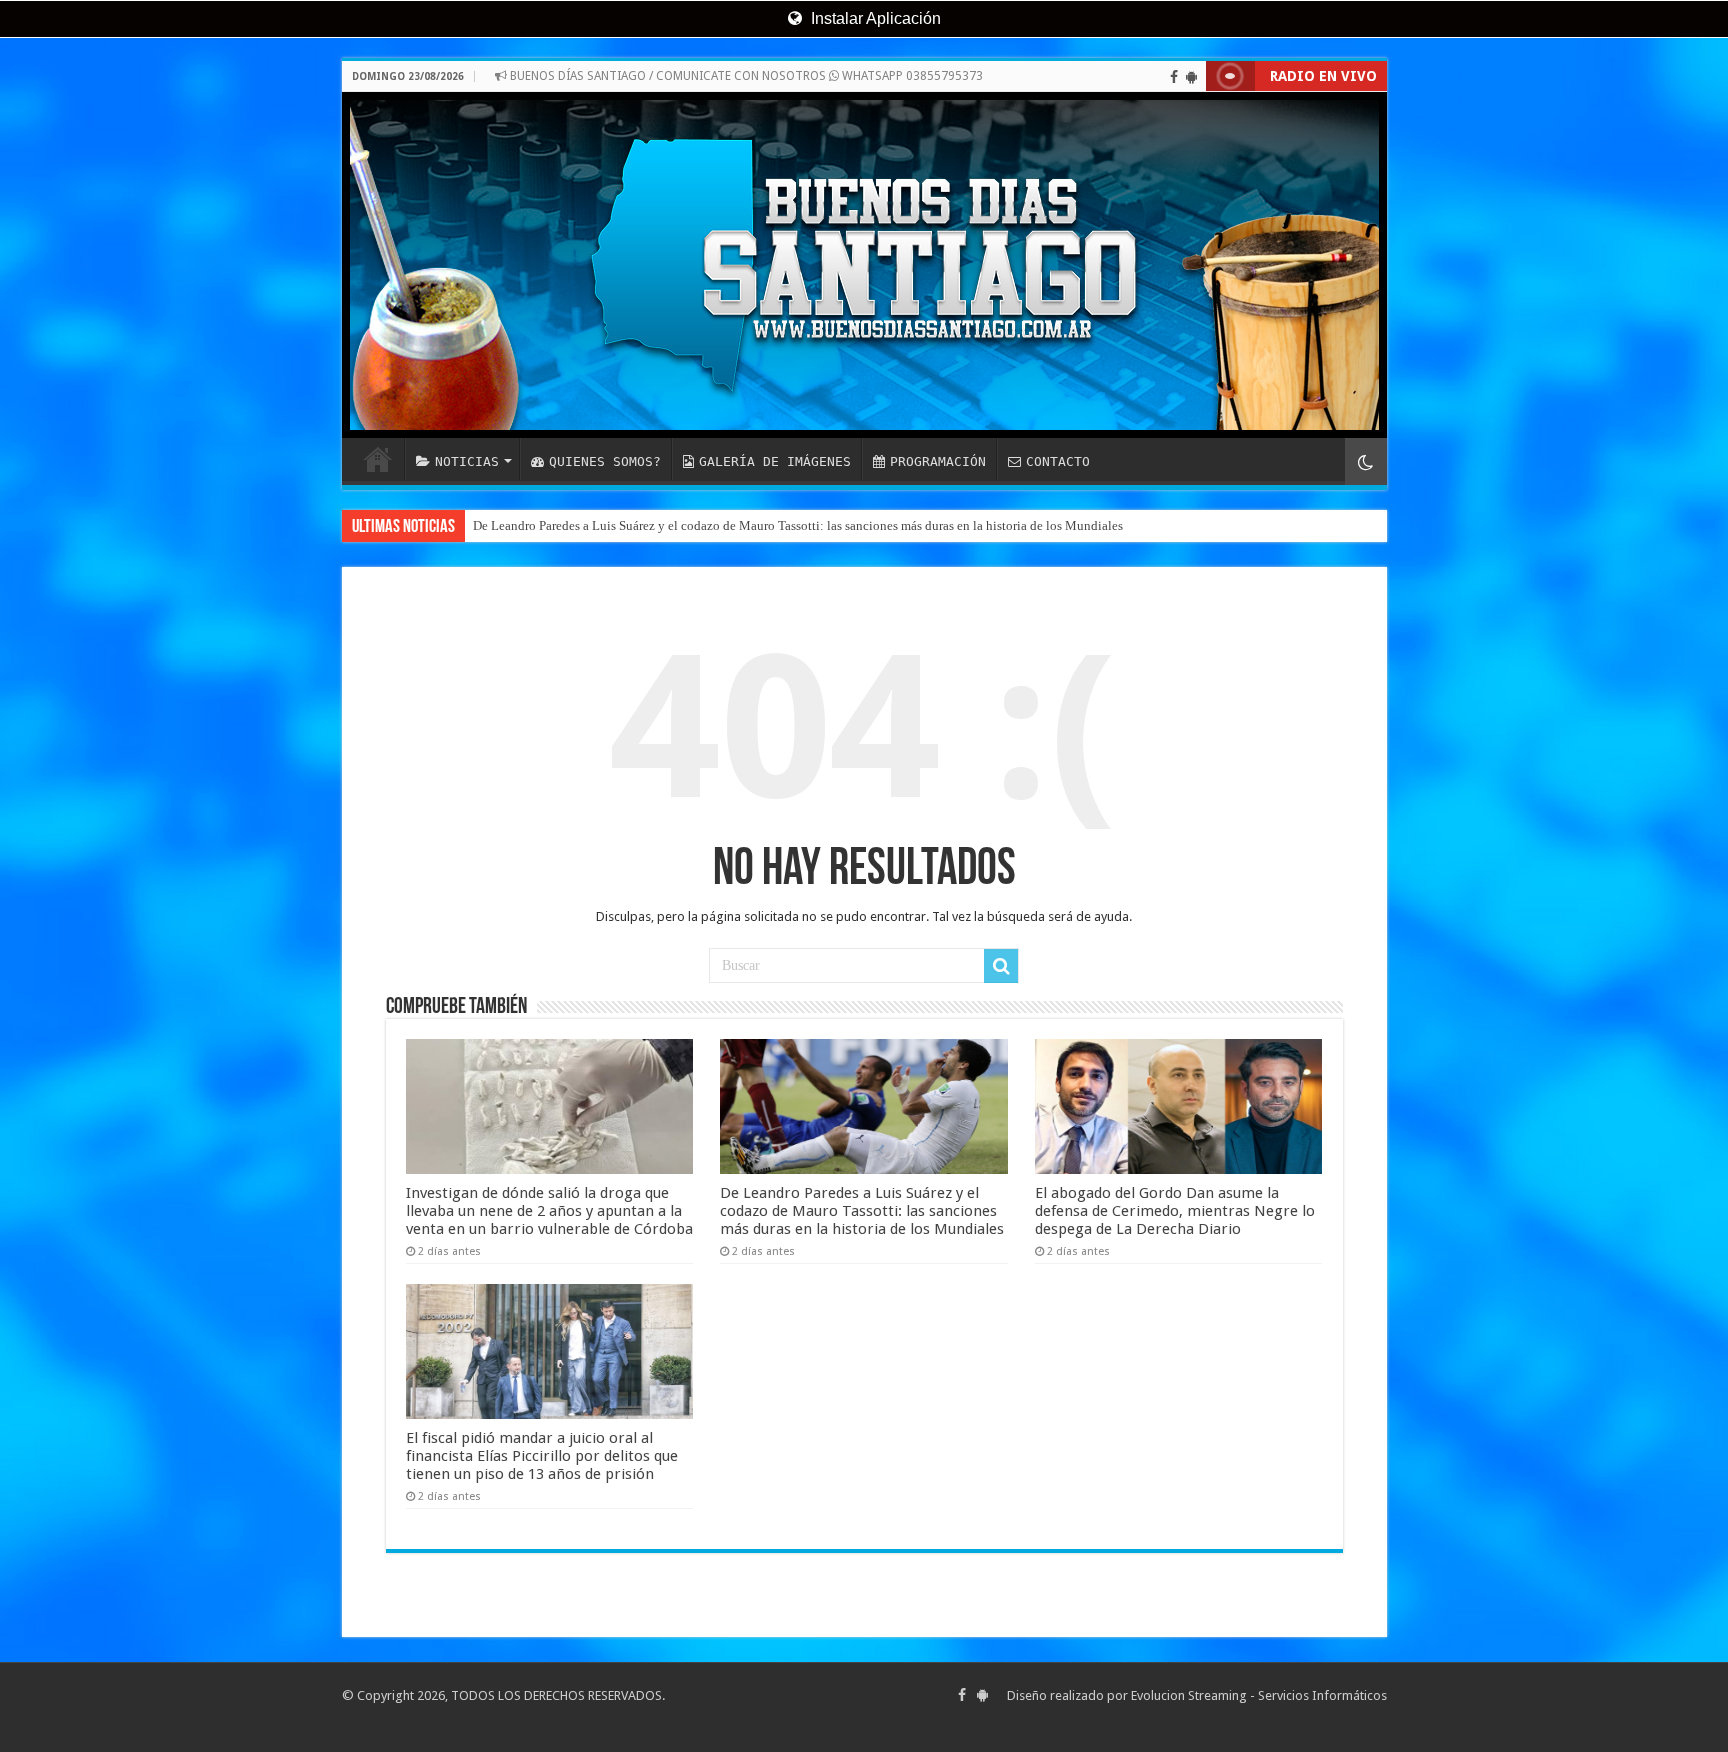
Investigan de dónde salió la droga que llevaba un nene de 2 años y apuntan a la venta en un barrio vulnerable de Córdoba (549, 1211)
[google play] (1191, 77)
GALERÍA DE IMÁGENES (775, 461)
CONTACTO (1058, 461)
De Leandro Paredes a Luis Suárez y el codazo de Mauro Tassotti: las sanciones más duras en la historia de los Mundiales (798, 525)
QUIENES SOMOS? (605, 461)
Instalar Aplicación (874, 18)
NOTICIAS (467, 461)
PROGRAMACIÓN (938, 461)
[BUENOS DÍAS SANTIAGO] (864, 265)
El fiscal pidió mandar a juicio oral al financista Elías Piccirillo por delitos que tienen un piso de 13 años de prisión (542, 1456)
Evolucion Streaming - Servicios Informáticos (1259, 1695)
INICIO (378, 459)
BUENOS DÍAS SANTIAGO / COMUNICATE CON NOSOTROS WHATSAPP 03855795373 (745, 76)
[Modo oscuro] (1366, 461)
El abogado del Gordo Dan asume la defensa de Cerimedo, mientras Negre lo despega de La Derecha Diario (1175, 1211)
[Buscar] (1001, 966)
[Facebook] (1174, 77)
